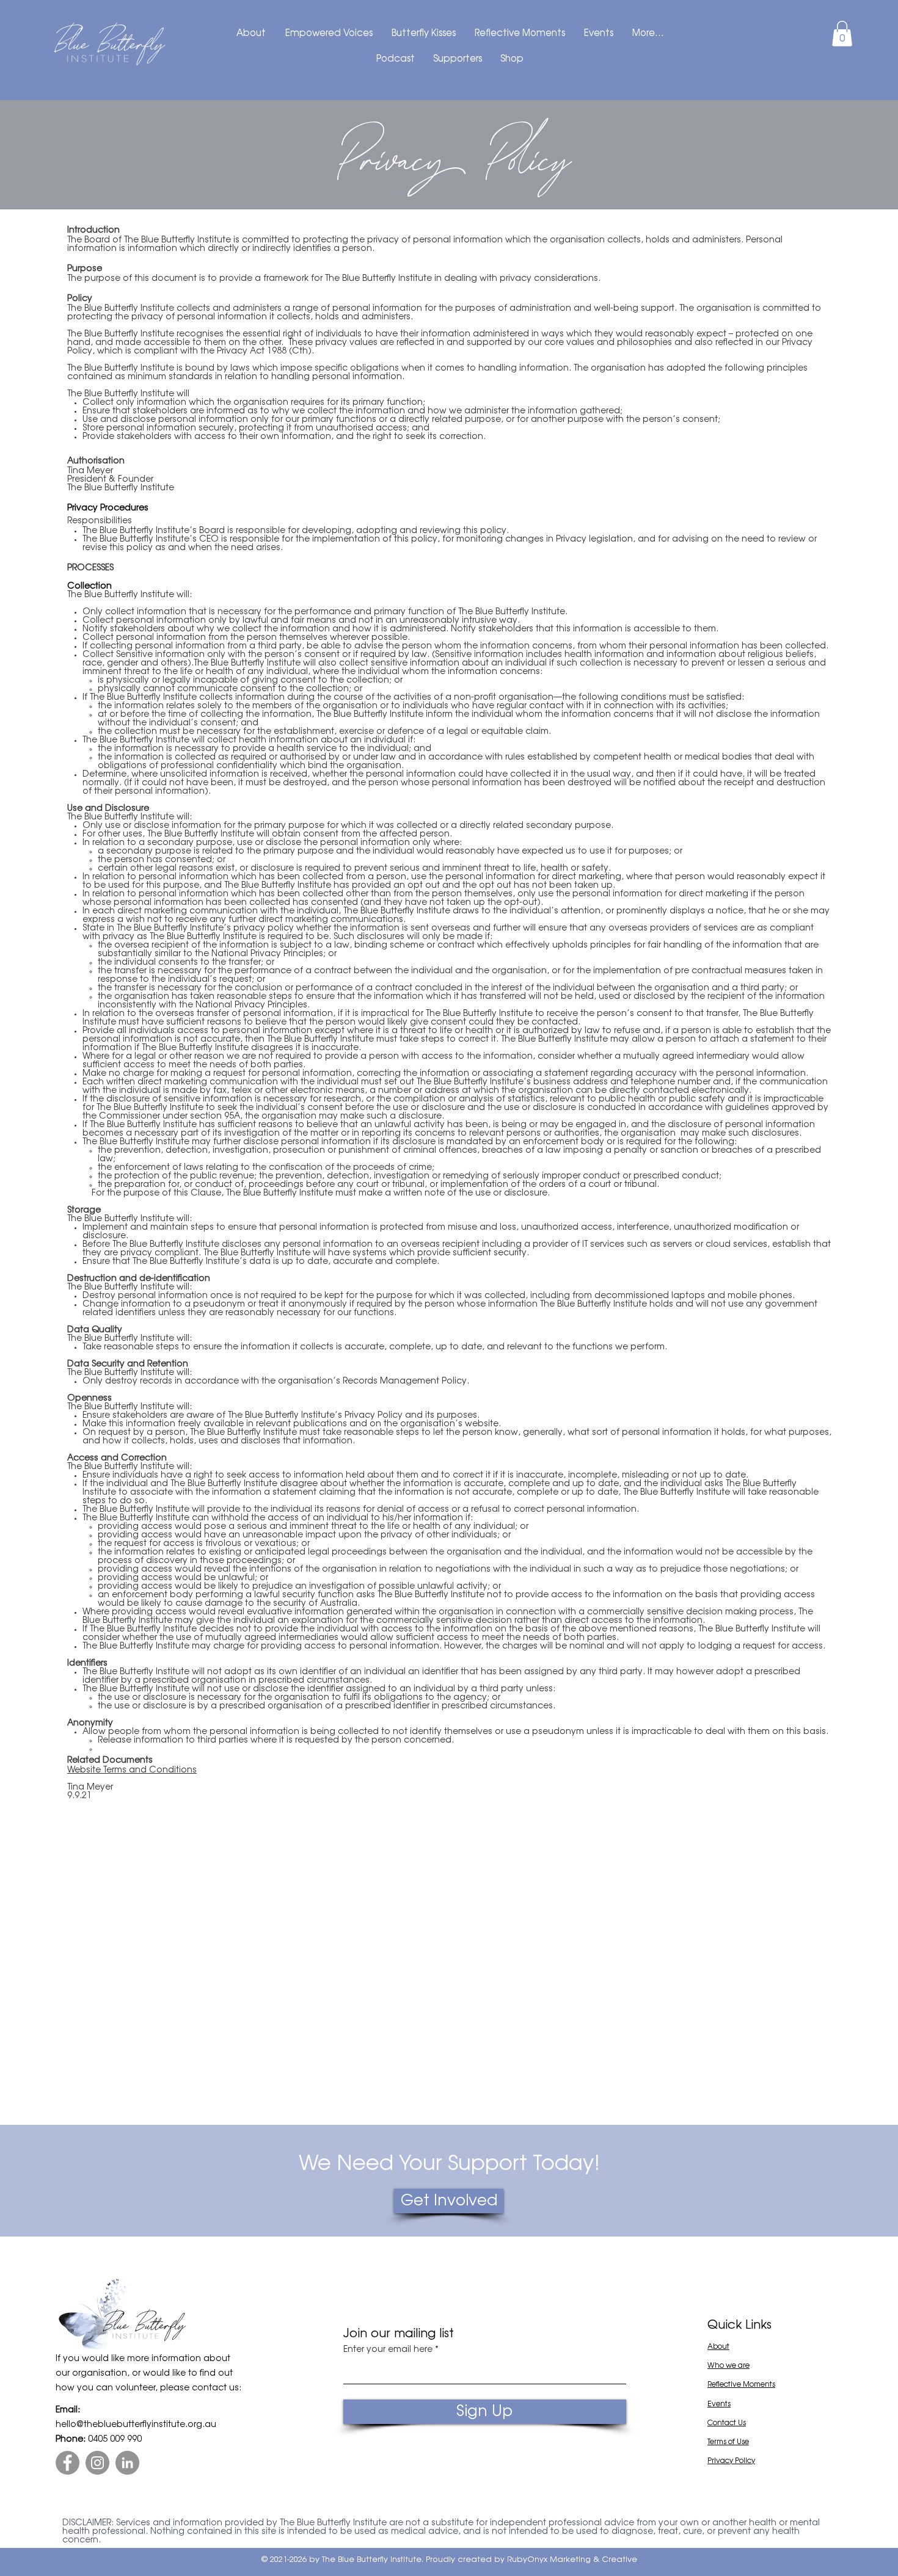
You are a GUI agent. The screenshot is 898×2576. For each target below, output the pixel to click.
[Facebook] (68, 2463)
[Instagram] (97, 2463)
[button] (842, 34)
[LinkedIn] (127, 2463)
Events (719, 2404)
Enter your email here (388, 2350)
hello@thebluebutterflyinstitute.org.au (136, 2425)
